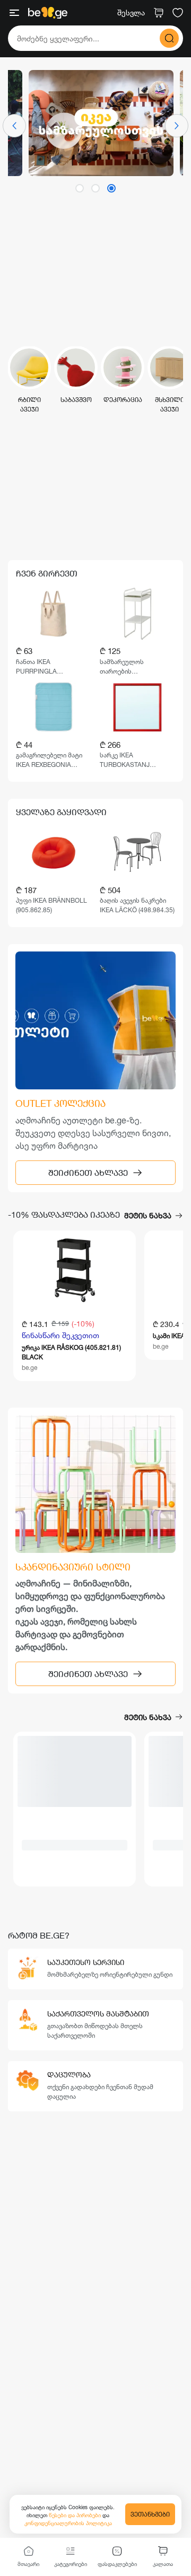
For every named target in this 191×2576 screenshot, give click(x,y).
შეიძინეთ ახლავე (88, 1172)
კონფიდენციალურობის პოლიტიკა (68, 2523)
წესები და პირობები (76, 2515)
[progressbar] (75, 1771)
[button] (80, 188)
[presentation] (14, 126)
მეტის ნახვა (148, 1215)
